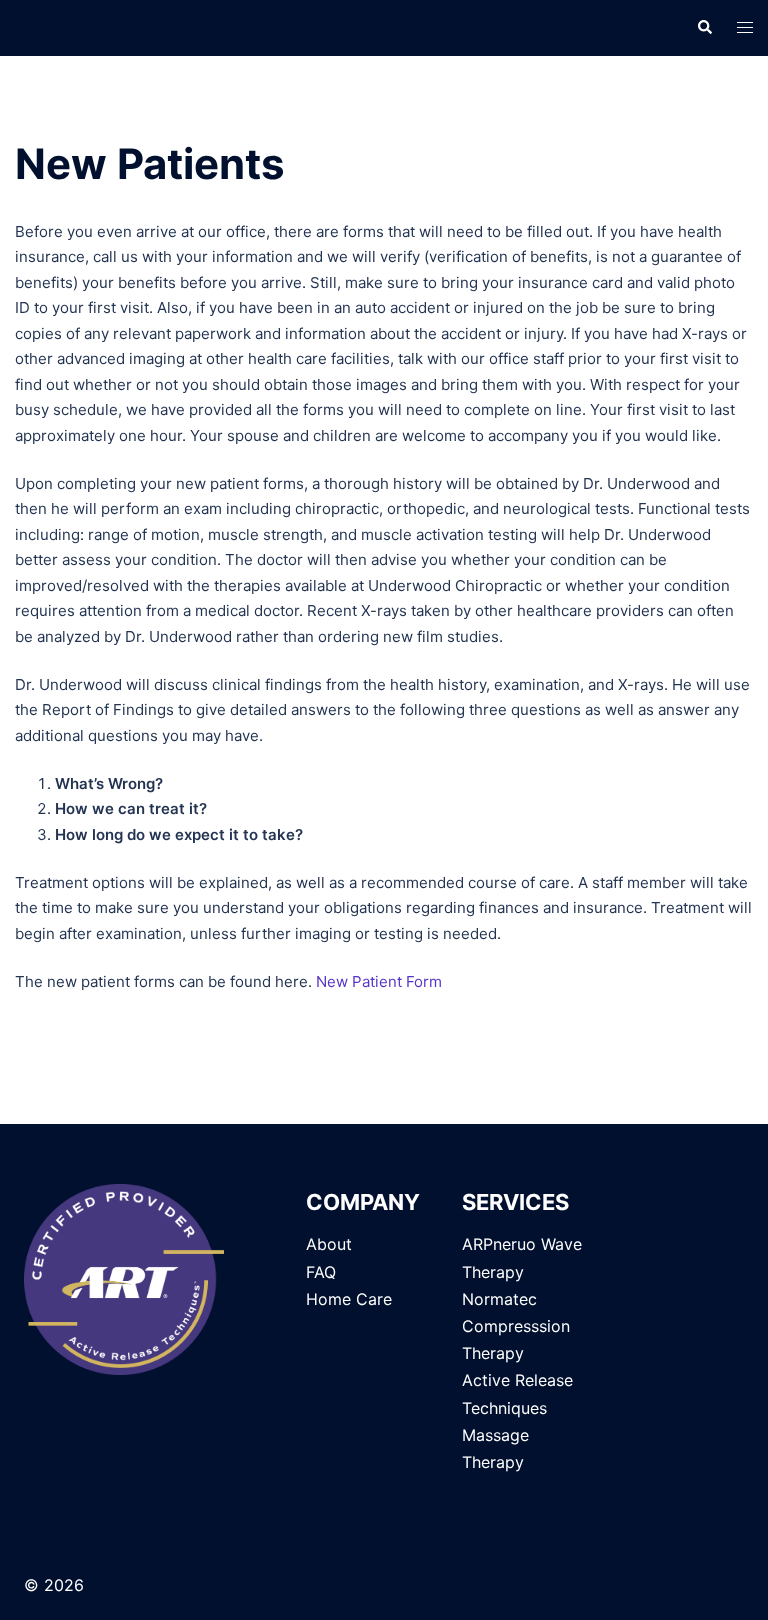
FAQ (321, 1272)
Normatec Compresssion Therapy (516, 1326)
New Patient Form (379, 981)
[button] (704, 28)
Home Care (349, 1299)
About (329, 1244)
